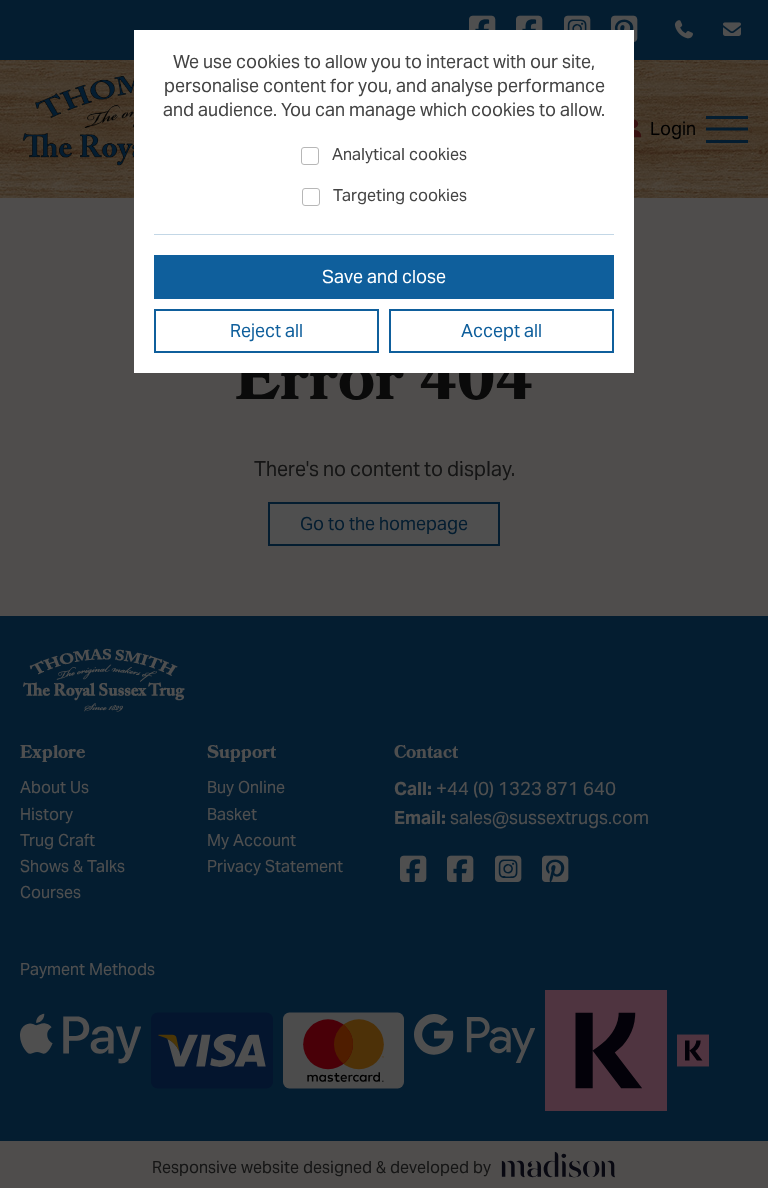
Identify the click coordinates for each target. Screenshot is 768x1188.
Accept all (501, 330)
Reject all (266, 330)
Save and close (384, 276)
